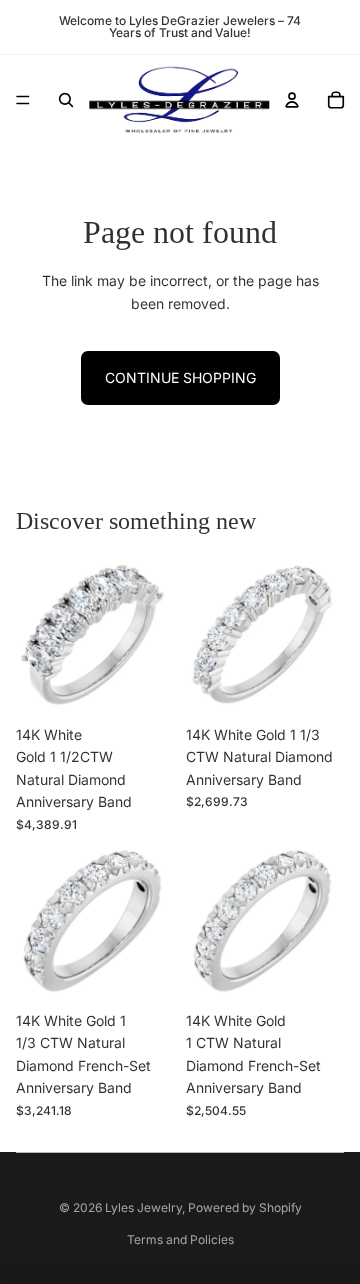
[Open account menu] (292, 100)
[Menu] (23, 100)
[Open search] (66, 100)
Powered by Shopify (245, 1207)
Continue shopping (180, 377)
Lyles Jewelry (143, 1207)
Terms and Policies (180, 1239)
